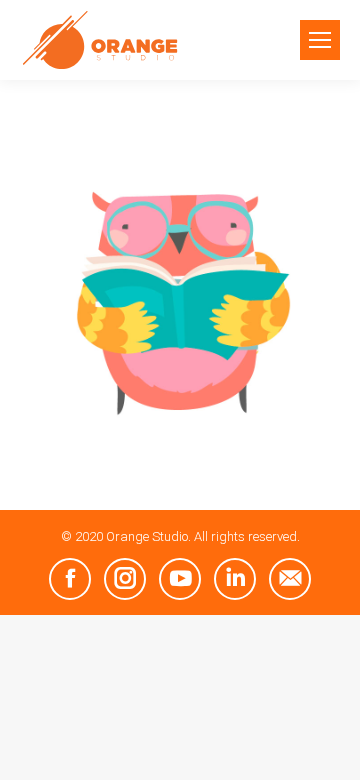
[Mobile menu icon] (320, 40)
